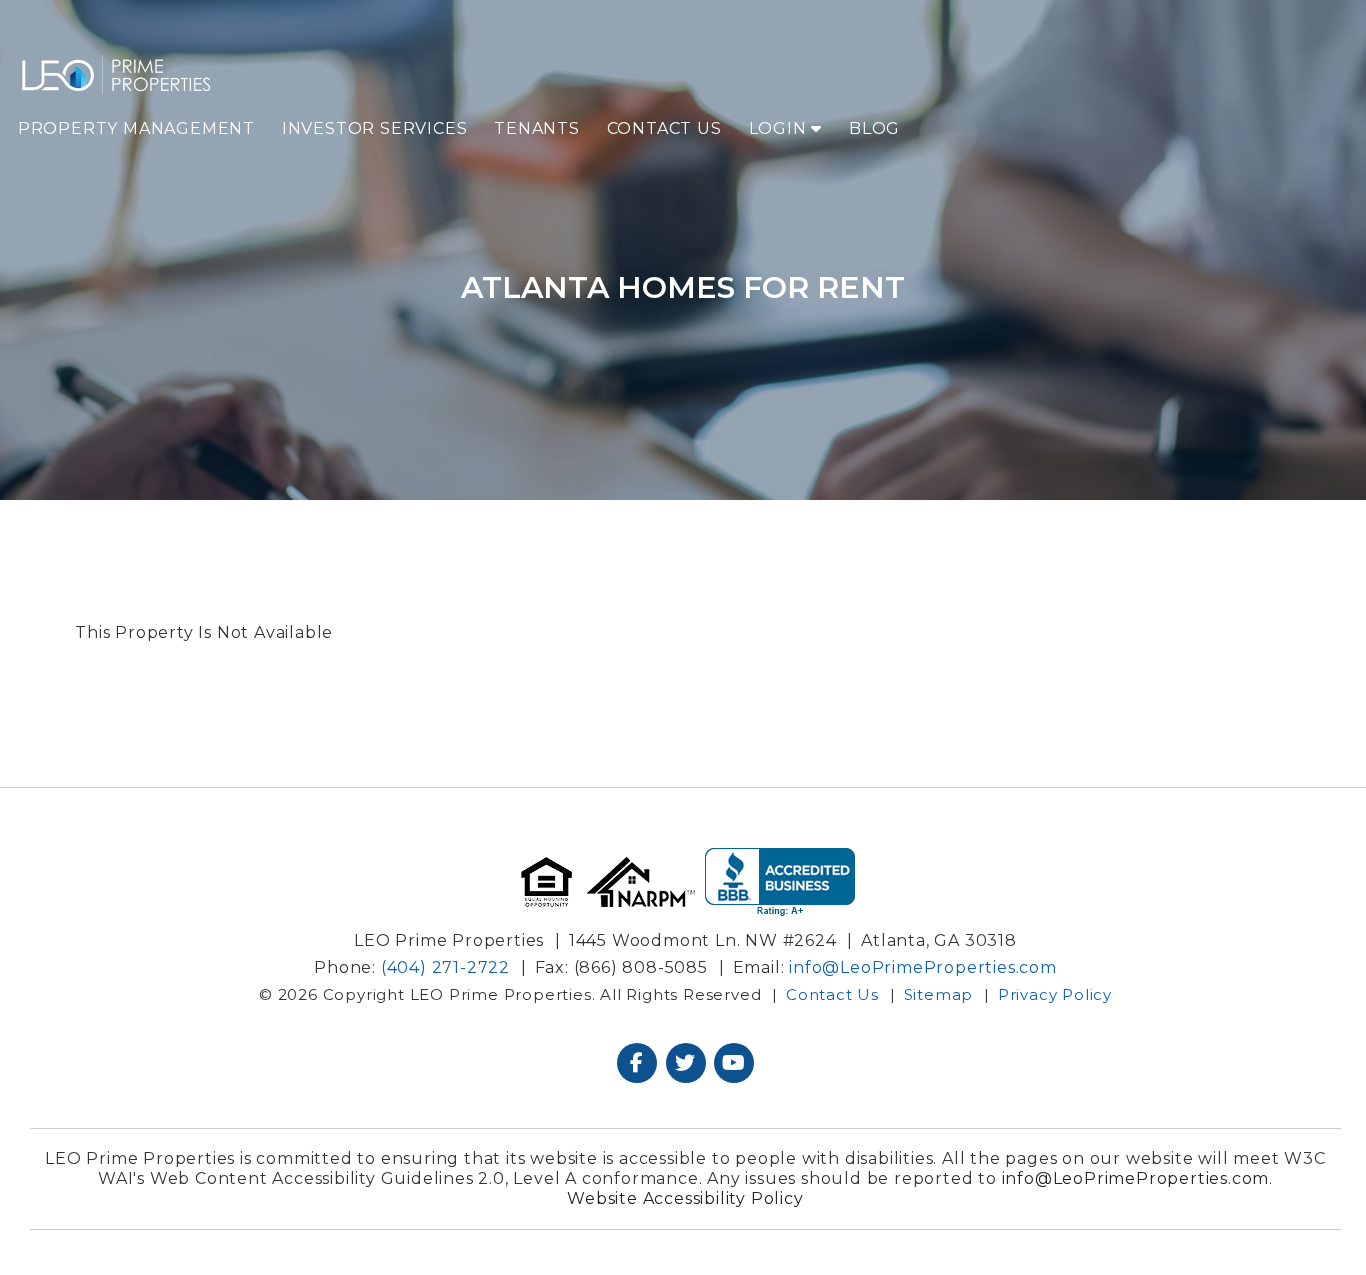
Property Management (136, 128)
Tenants (537, 128)
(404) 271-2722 (445, 967)
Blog (874, 128)
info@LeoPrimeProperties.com (923, 967)
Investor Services (375, 128)
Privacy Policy (1055, 994)
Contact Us (664, 128)
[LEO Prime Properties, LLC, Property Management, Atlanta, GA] (780, 882)
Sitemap (939, 994)
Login (780, 128)
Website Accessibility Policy (685, 1198)
